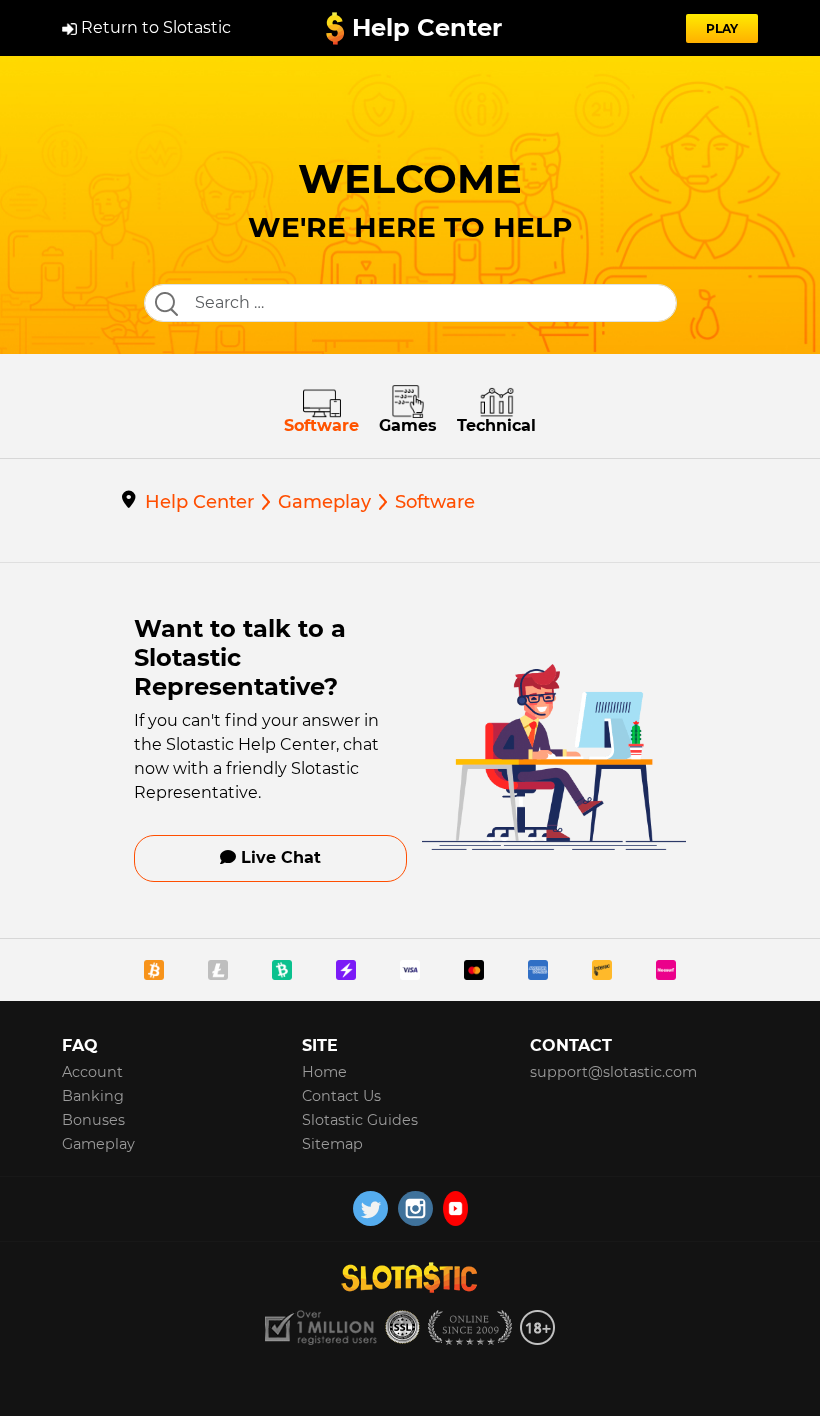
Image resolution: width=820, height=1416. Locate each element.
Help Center (427, 27)
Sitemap (332, 1144)
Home (324, 1072)
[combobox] (410, 303)
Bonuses (93, 1120)
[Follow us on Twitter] (370, 1208)
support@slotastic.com (613, 1072)
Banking (93, 1096)
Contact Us (341, 1096)
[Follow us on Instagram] (415, 1208)
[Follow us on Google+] (455, 1208)
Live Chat (278, 857)
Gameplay (98, 1144)
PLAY (722, 28)
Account (92, 1072)
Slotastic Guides (360, 1120)
